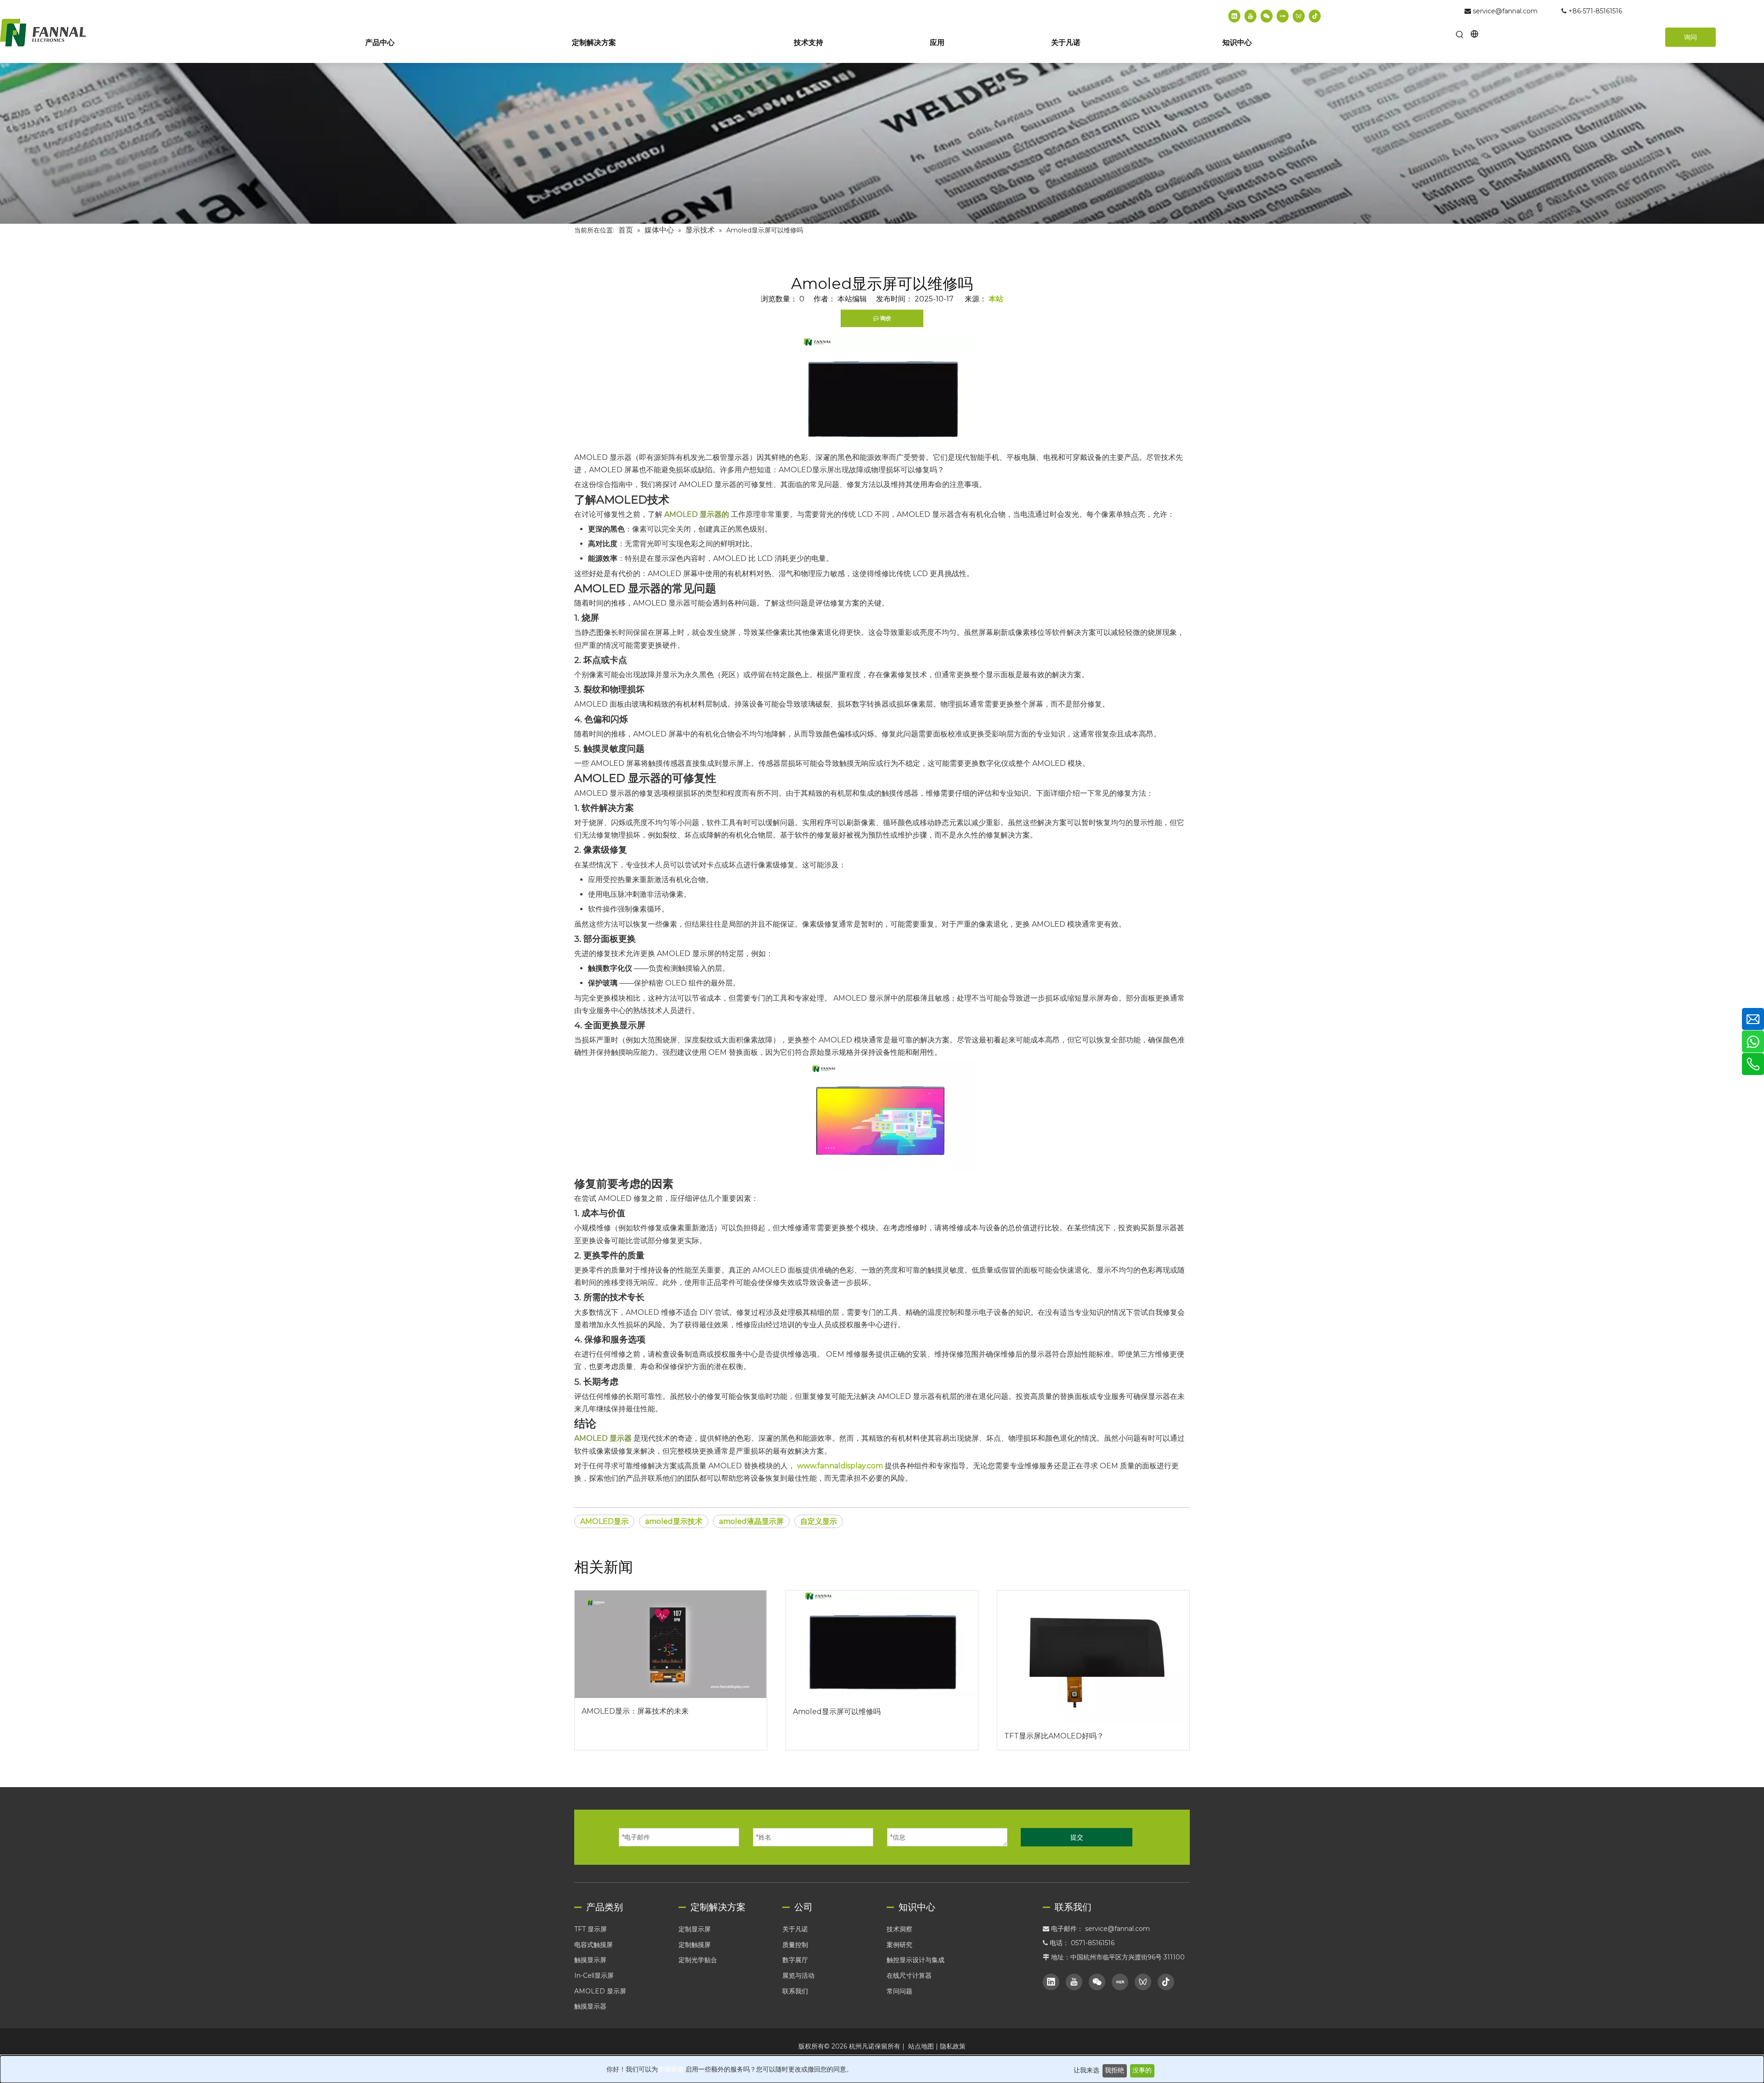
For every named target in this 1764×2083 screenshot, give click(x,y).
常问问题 (899, 1991)
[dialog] (882, 2069)
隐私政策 (953, 2046)
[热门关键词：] (1460, 35)
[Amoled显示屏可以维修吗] (882, 1644)
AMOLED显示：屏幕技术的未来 (635, 1711)
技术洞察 (899, 1929)
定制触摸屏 (695, 1945)
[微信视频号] (1299, 16)
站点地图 (921, 2046)
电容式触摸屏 (594, 1945)
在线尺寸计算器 (909, 1975)
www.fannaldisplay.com (840, 1466)
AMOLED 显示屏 (600, 1991)
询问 (1690, 37)
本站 (996, 299)
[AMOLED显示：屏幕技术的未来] (671, 1644)
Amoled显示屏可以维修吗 (837, 1712)
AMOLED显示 (604, 1521)
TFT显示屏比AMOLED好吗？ (1054, 1736)
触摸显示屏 (590, 1960)
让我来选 (1086, 2070)
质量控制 (795, 1945)
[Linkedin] (1234, 16)
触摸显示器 (590, 2006)
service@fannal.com (1505, 11)
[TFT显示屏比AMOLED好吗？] (1093, 1657)
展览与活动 (798, 1975)
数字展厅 (795, 1960)
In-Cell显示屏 (594, 1975)
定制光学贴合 (698, 1960)
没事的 (1142, 2070)
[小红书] (1283, 16)
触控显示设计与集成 (916, 1960)
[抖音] (1315, 16)
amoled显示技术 (674, 1521)
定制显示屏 (695, 1929)
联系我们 (795, 1991)
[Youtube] (1250, 16)
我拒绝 (1114, 2070)
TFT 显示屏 (591, 1929)
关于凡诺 (795, 1929)
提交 (1077, 1837)
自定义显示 (819, 1521)
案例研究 (899, 1945)
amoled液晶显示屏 (751, 1521)
